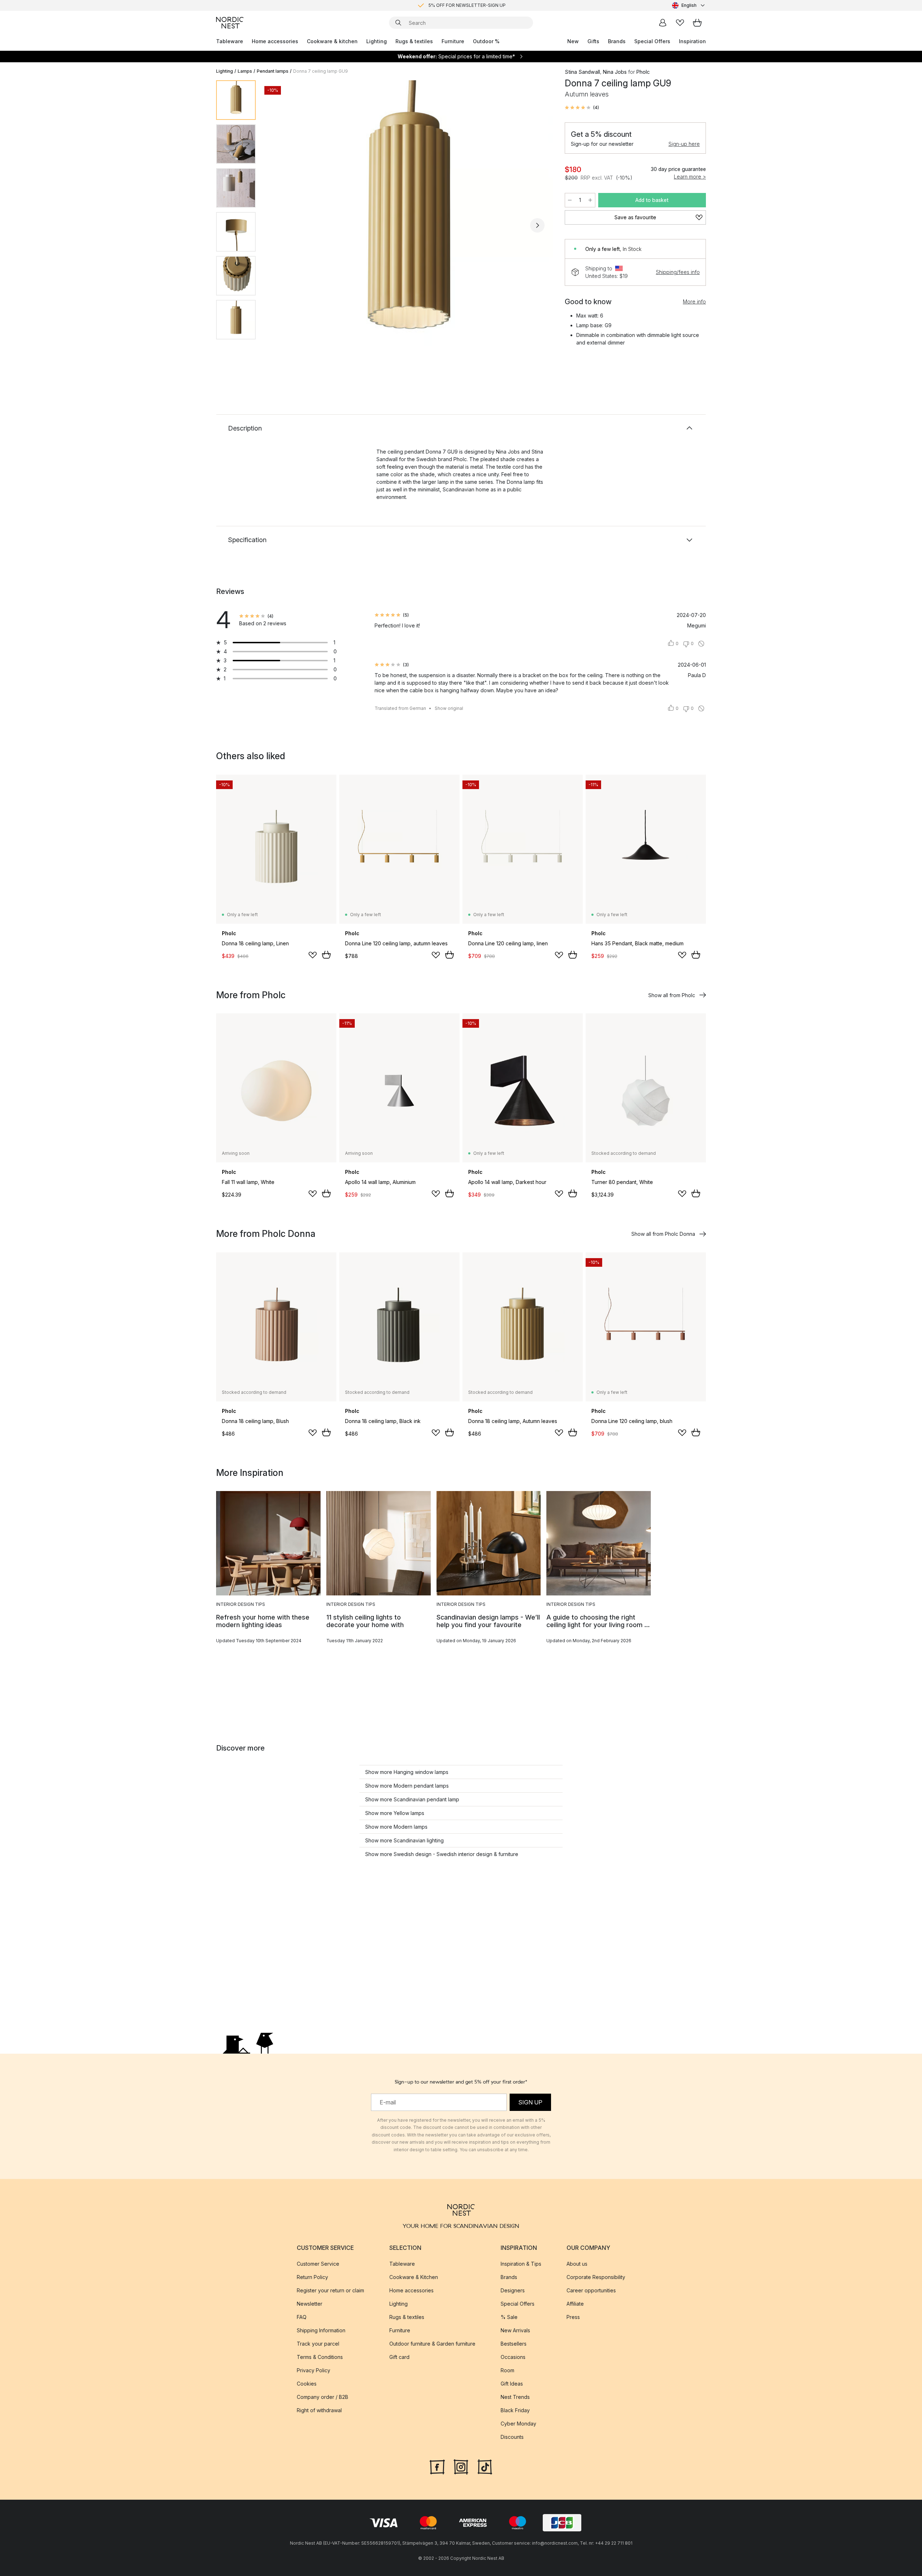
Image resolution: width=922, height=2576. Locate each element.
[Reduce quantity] (570, 200)
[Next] (537, 225)
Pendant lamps (273, 71)
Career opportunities (591, 2290)
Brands (617, 41)
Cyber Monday (518, 2424)
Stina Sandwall (582, 72)
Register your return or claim (330, 2290)
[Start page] (230, 23)
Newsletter (310, 2304)
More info (694, 301)
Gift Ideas (512, 2384)
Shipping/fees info (678, 272)
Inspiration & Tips (521, 2264)
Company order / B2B (323, 2397)
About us (577, 2264)
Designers (513, 2290)
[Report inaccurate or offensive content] (701, 644)
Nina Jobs (615, 72)
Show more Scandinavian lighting (404, 1840)
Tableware (230, 41)
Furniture (453, 41)
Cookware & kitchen (332, 41)
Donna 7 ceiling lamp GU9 (321, 71)
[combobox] (689, 5)
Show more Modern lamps (396, 1827)
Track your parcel (318, 2344)
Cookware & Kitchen (414, 2277)
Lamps (245, 71)
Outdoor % (486, 41)
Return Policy (312, 2277)
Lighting (377, 41)
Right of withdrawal (319, 2410)
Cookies (307, 2384)
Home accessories (275, 41)
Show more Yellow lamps (395, 1813)
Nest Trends (515, 2397)
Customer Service (318, 2264)
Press (573, 2317)
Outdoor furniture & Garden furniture (432, 2344)
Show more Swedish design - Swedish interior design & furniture (442, 1854)
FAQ (302, 2317)
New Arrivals (515, 2330)
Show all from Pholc (672, 995)
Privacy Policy (314, 2370)
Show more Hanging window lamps (407, 1772)
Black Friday (515, 2410)
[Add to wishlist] (313, 955)
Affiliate (575, 2304)
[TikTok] (485, 2466)
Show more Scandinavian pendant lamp (412, 1799)
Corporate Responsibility (596, 2277)
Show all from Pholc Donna (663, 1234)
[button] (582, 108)
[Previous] (280, 225)
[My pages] (663, 23)
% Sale (509, 2317)
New (573, 41)
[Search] (398, 23)
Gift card (399, 2357)
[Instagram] (461, 2466)
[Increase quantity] (590, 200)
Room (507, 2370)
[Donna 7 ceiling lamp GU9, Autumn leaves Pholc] (409, 224)
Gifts (593, 41)
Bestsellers (514, 2344)
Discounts (512, 2437)
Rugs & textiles (414, 41)
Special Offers (652, 41)
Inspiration (692, 41)
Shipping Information (321, 2330)
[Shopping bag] (697, 23)
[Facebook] (437, 2466)
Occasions (513, 2357)
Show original (449, 708)
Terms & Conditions (320, 2357)
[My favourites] (680, 23)
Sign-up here (684, 144)
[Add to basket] (326, 955)
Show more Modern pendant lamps (407, 1786)
